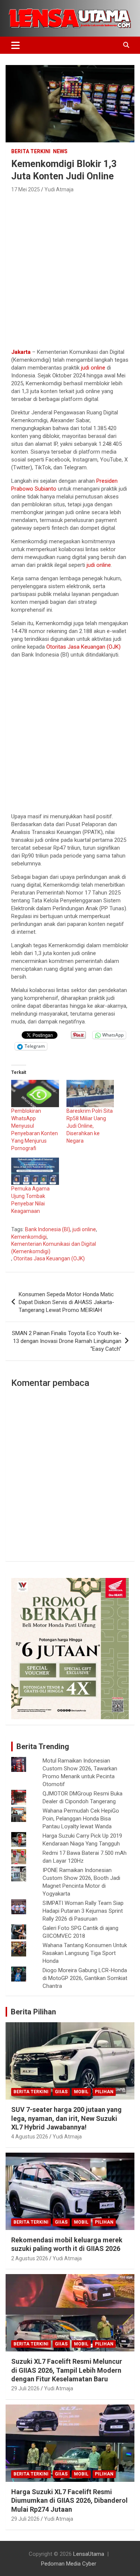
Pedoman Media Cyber (69, 2564)
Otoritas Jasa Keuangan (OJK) (83, 647)
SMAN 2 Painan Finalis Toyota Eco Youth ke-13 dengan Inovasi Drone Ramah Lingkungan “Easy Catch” (67, 1341)
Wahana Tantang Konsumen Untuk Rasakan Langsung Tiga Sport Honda (85, 1953)
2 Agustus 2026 (30, 2258)
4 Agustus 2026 (30, 2137)
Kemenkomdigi (29, 1237)
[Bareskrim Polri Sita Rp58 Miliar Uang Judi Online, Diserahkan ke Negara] (90, 1094)
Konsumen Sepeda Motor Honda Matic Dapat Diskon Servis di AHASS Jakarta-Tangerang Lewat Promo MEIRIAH (66, 1302)
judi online (93, 368)
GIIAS (61, 2092)
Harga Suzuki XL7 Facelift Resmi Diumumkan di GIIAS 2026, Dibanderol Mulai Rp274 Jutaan (69, 2501)
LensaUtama (89, 2554)
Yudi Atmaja (59, 189)
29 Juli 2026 (25, 2388)
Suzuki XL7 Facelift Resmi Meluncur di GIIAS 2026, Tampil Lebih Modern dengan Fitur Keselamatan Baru (67, 2370)
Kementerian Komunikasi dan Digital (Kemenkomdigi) (54, 1248)
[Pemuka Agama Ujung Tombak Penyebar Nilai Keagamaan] (35, 1171)
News (60, 151)
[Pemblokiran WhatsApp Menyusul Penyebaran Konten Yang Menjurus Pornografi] (35, 1094)
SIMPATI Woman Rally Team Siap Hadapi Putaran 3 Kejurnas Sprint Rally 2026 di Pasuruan (83, 1911)
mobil (81, 2092)
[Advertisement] (70, 268)
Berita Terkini (31, 151)
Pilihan (104, 2092)
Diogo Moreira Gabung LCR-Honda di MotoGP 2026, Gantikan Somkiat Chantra (85, 1978)
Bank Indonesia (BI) (48, 1229)
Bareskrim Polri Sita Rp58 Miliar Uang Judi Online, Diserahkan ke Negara (90, 1126)
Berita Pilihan (33, 2012)
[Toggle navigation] (15, 45)
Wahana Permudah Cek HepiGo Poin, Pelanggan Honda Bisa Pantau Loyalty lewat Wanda (81, 1819)
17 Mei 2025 (26, 189)
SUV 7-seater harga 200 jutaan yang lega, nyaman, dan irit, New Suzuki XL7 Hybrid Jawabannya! (66, 2118)
